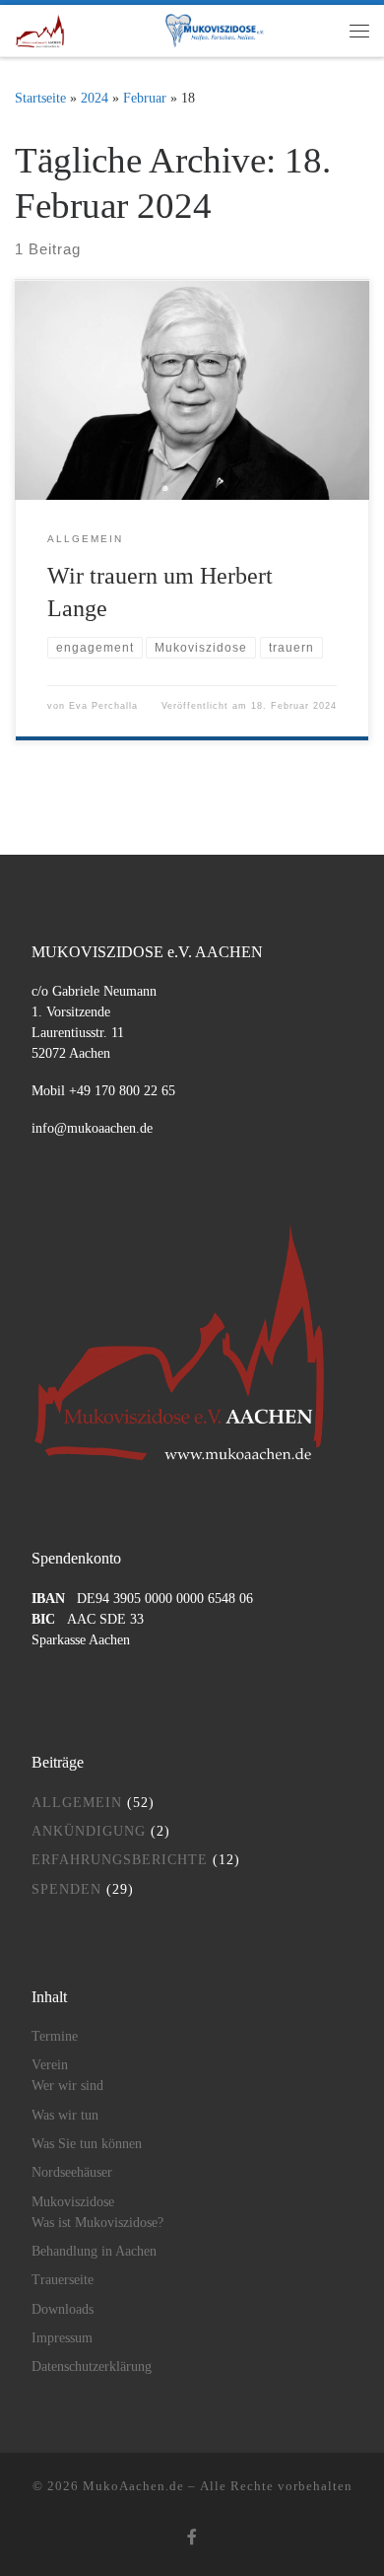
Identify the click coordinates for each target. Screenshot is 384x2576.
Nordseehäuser (72, 2172)
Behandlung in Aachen (94, 2251)
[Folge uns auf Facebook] (192, 2538)
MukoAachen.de (133, 2486)
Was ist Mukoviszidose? (97, 2223)
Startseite (40, 98)
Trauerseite (63, 2280)
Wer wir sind (67, 2086)
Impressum (62, 2338)
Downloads (63, 2309)
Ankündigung (89, 1831)
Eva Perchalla (103, 706)
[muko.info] (207, 31)
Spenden (66, 1889)
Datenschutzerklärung (92, 2367)
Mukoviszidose (73, 2202)
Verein (50, 2065)
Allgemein (77, 1803)
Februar (145, 98)
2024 (95, 98)
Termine (55, 2036)
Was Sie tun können (87, 2144)
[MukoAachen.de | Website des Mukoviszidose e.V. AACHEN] (40, 28)
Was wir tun (65, 2115)
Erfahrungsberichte (120, 1860)
